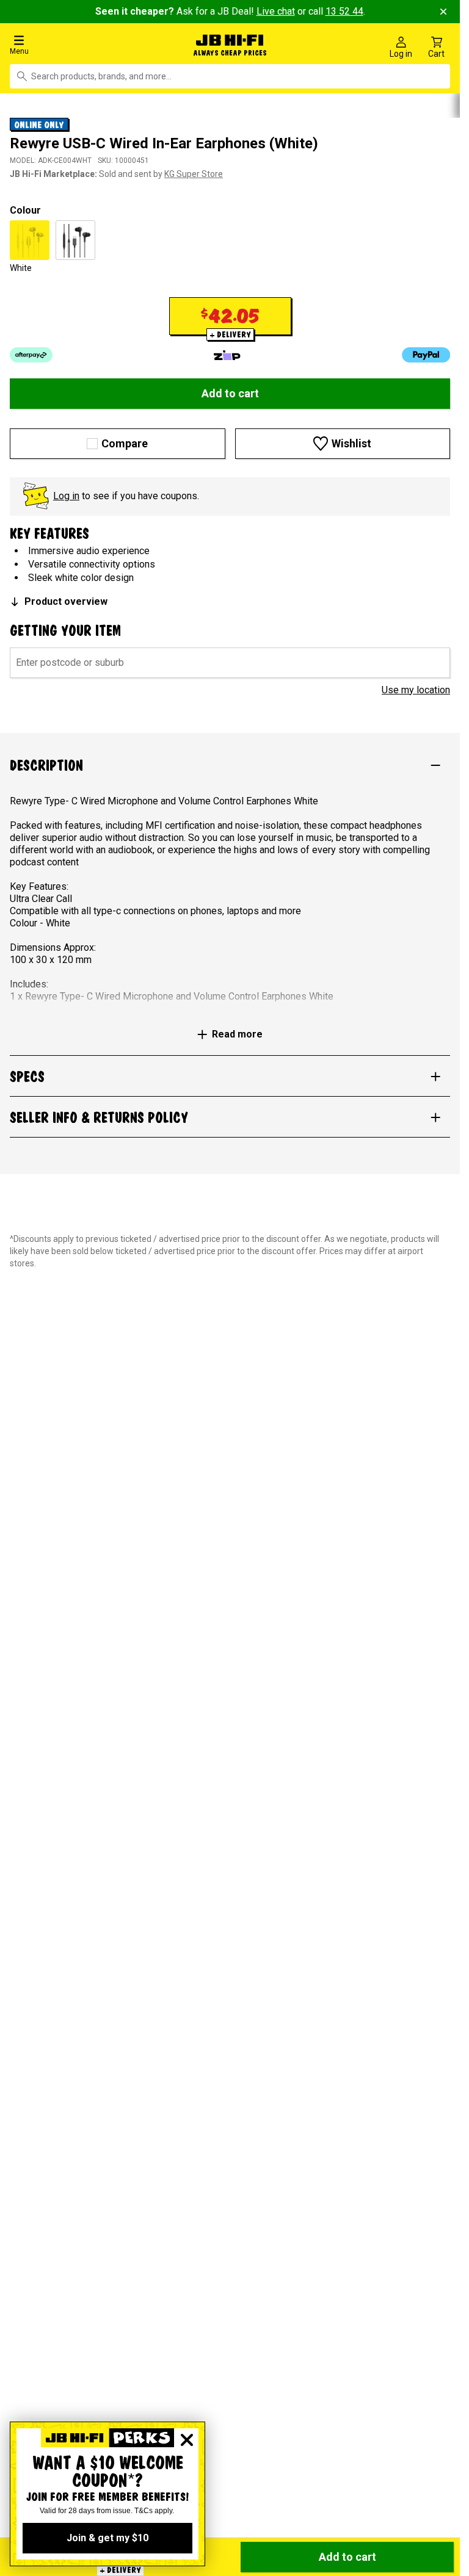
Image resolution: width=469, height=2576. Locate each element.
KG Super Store (194, 171)
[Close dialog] (187, 2440)
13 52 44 (344, 11)
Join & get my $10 (107, 2538)
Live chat (276, 11)
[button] (78, 44)
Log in (66, 493)
